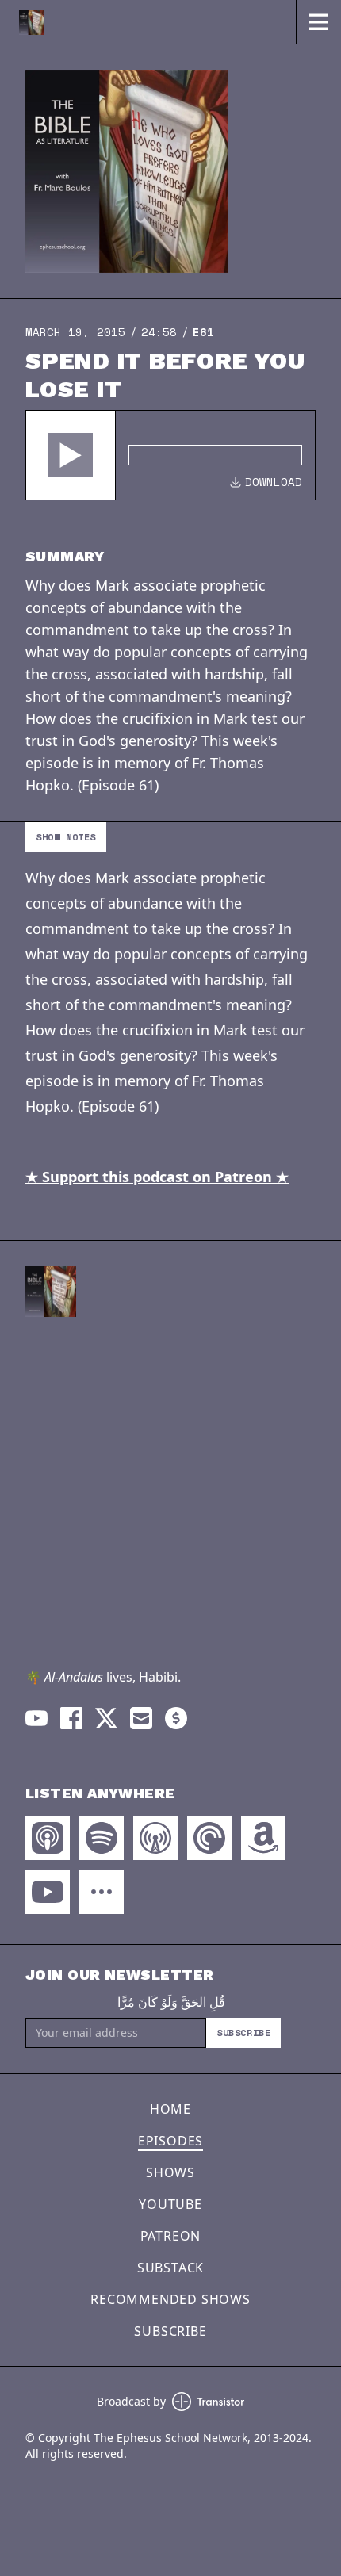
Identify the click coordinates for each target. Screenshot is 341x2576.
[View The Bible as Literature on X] (106, 1718)
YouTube (170, 2204)
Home (170, 2109)
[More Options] (102, 1892)
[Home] (148, 22)
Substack (170, 2268)
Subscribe (243, 2032)
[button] (71, 455)
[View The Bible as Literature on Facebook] (71, 1718)
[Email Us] (141, 1718)
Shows (170, 2172)
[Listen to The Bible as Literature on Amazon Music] (263, 1838)
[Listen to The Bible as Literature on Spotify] (102, 1838)
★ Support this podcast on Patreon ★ (157, 1177)
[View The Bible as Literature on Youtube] (36, 1718)
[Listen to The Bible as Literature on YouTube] (48, 1892)
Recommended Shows (170, 2299)
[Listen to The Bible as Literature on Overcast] (155, 1838)
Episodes (170, 2141)
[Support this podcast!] (176, 1718)
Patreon (171, 2236)
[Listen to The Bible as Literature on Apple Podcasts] (48, 1838)
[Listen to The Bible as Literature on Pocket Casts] (209, 1838)
